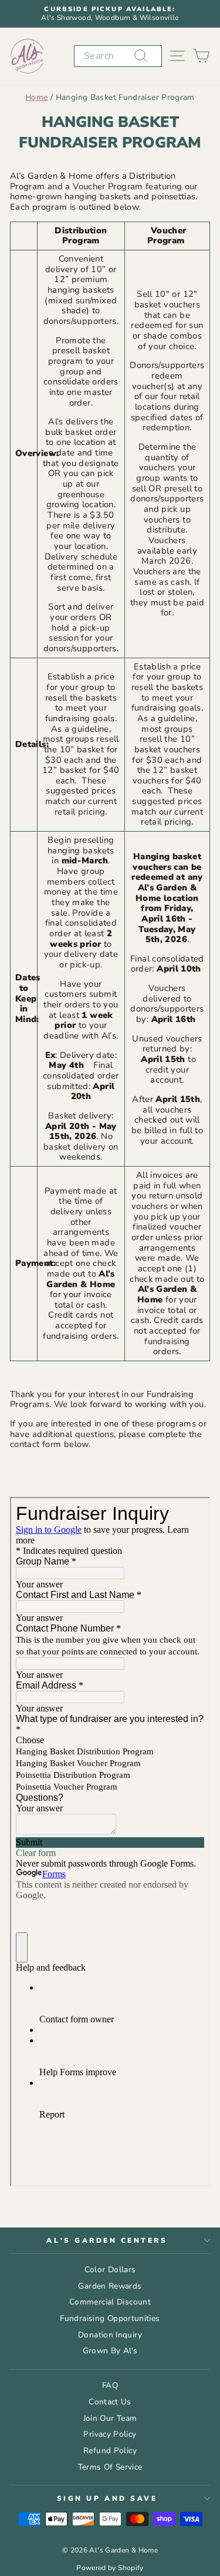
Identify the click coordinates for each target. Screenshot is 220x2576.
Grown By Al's (110, 2351)
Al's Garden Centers (107, 2240)
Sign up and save (107, 2498)
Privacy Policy (110, 2434)
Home (36, 97)
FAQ (110, 2385)
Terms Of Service (110, 2467)
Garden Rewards (110, 2286)
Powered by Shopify (110, 2568)
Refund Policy (110, 2451)
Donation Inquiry (110, 2335)
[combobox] (118, 56)
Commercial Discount (110, 2302)
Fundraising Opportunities (110, 2318)
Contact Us (110, 2402)
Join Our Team (110, 2418)
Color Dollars (110, 2270)
